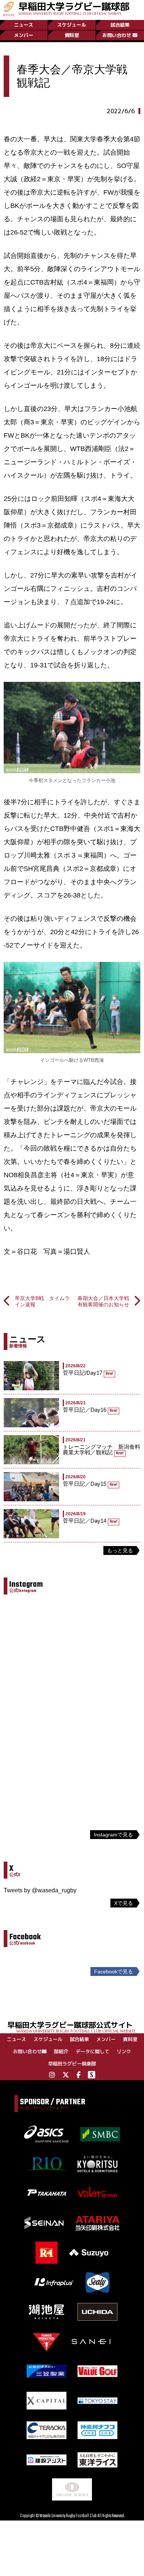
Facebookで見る (114, 1971)
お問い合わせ (117, 35)
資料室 (72, 35)
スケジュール (72, 25)
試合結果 (120, 25)
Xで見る (124, 1903)
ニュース (24, 25)
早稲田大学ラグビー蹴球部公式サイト (71, 2026)
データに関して (92, 2051)
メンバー (24, 35)
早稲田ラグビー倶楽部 (72, 2064)
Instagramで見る (113, 1835)
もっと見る (120, 1550)
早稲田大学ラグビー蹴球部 (74, 8)
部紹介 (61, 2051)
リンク (124, 2051)
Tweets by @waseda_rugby (40, 1890)
